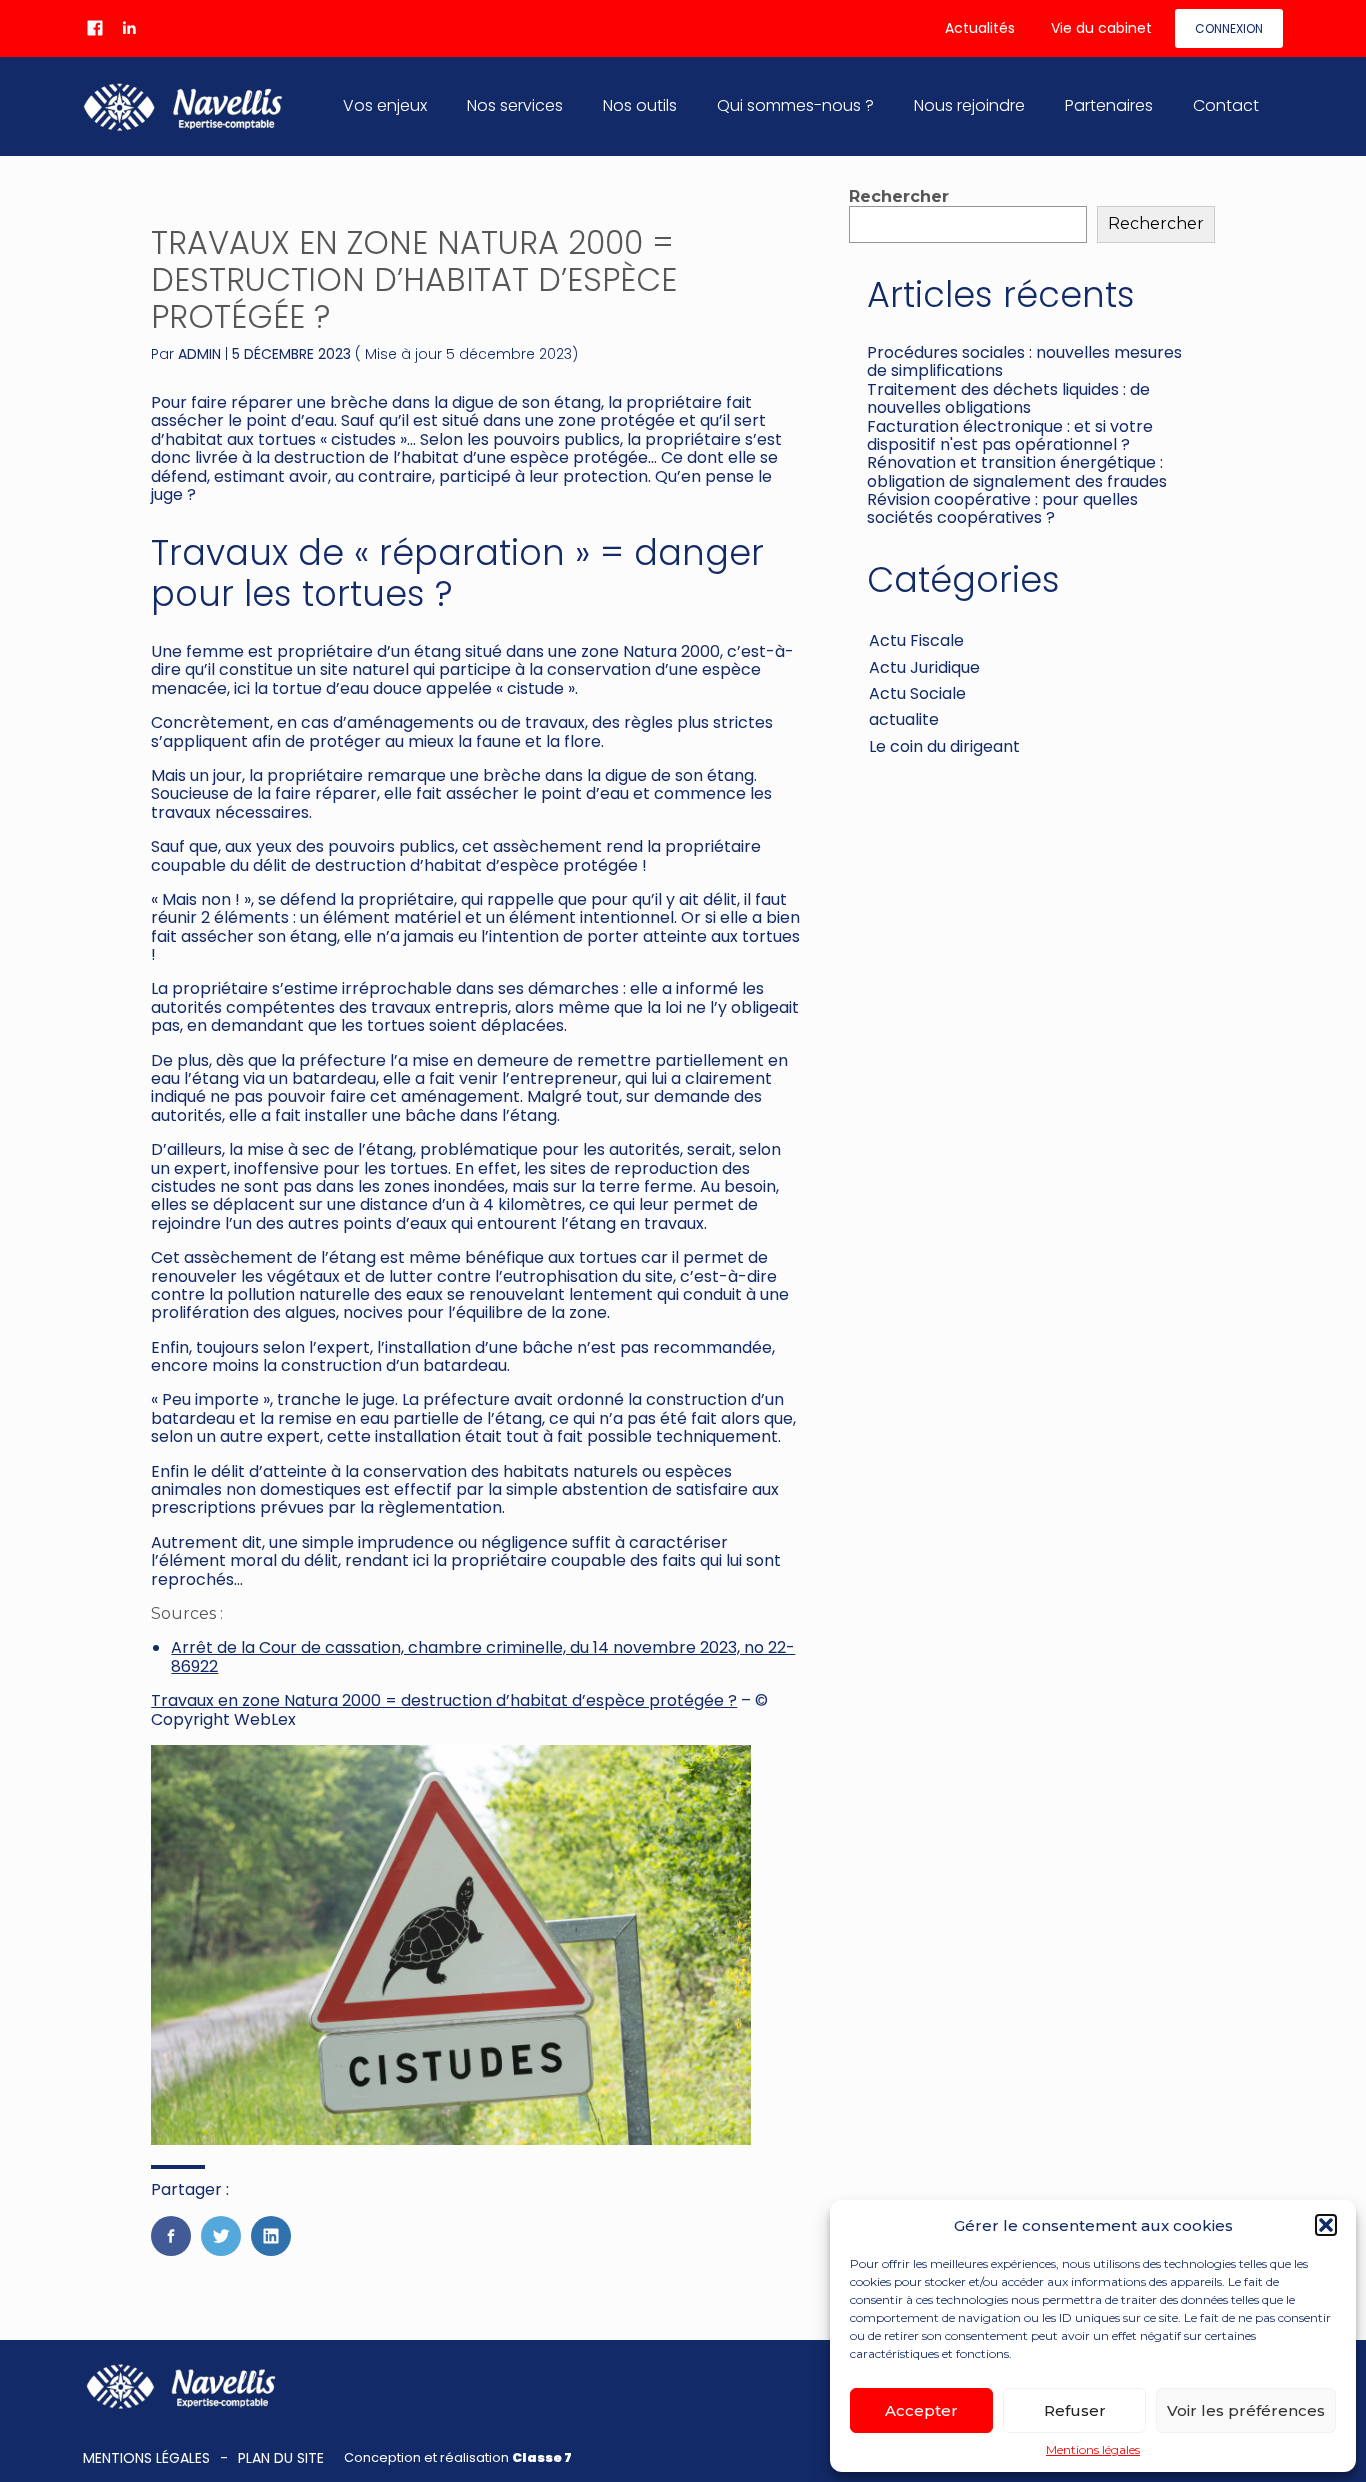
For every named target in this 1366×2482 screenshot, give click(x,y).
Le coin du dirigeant (944, 746)
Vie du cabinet (1101, 28)
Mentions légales (1093, 2450)
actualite (904, 719)
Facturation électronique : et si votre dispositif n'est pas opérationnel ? (1010, 435)
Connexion (1229, 28)
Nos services (515, 105)
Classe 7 (542, 2457)
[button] (1326, 2225)
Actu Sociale (917, 693)
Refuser (1075, 2410)
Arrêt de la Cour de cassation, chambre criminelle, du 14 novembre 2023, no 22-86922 (483, 1656)
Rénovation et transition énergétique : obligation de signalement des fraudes (1017, 471)
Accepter (921, 2410)
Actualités (980, 28)
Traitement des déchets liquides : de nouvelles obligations (1008, 398)
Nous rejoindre (969, 105)
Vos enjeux (385, 105)
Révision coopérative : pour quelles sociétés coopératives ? (1002, 508)
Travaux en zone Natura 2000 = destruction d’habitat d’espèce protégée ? (444, 1700)
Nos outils (640, 105)
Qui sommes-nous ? (795, 105)
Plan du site (281, 2458)
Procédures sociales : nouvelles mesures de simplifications (1024, 361)
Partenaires (1109, 105)
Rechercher (899, 196)
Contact (1226, 105)
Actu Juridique (924, 667)
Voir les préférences (1246, 2410)
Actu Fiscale (916, 640)
